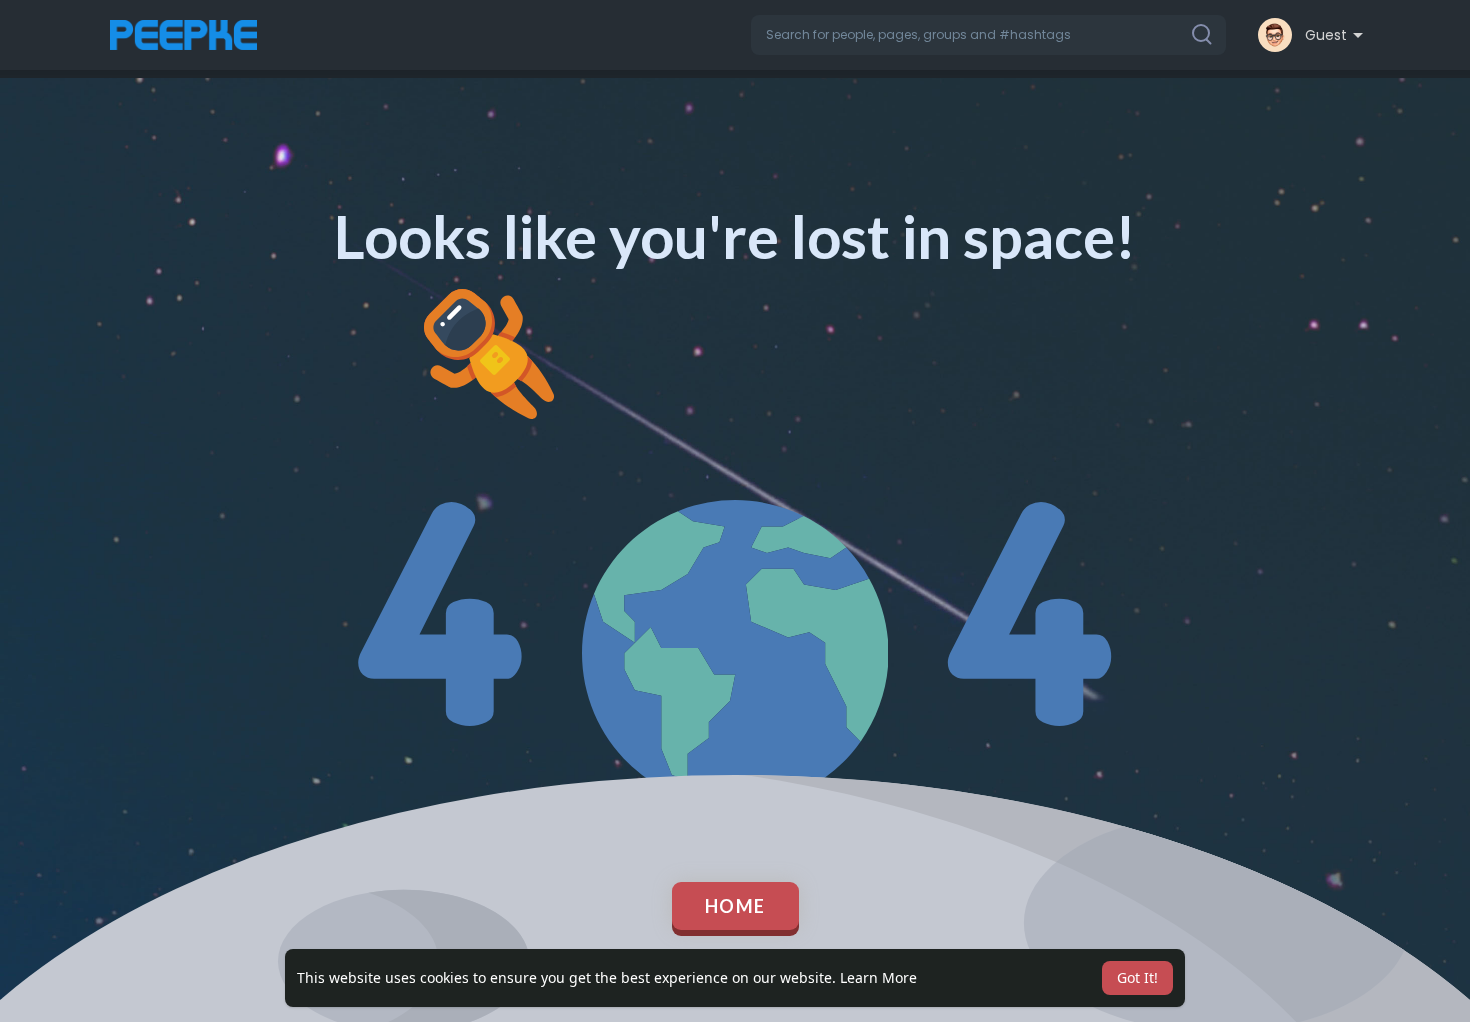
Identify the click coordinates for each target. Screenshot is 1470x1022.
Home (735, 906)
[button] (988, 35)
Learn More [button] (878, 977)
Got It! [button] (1137, 977)
